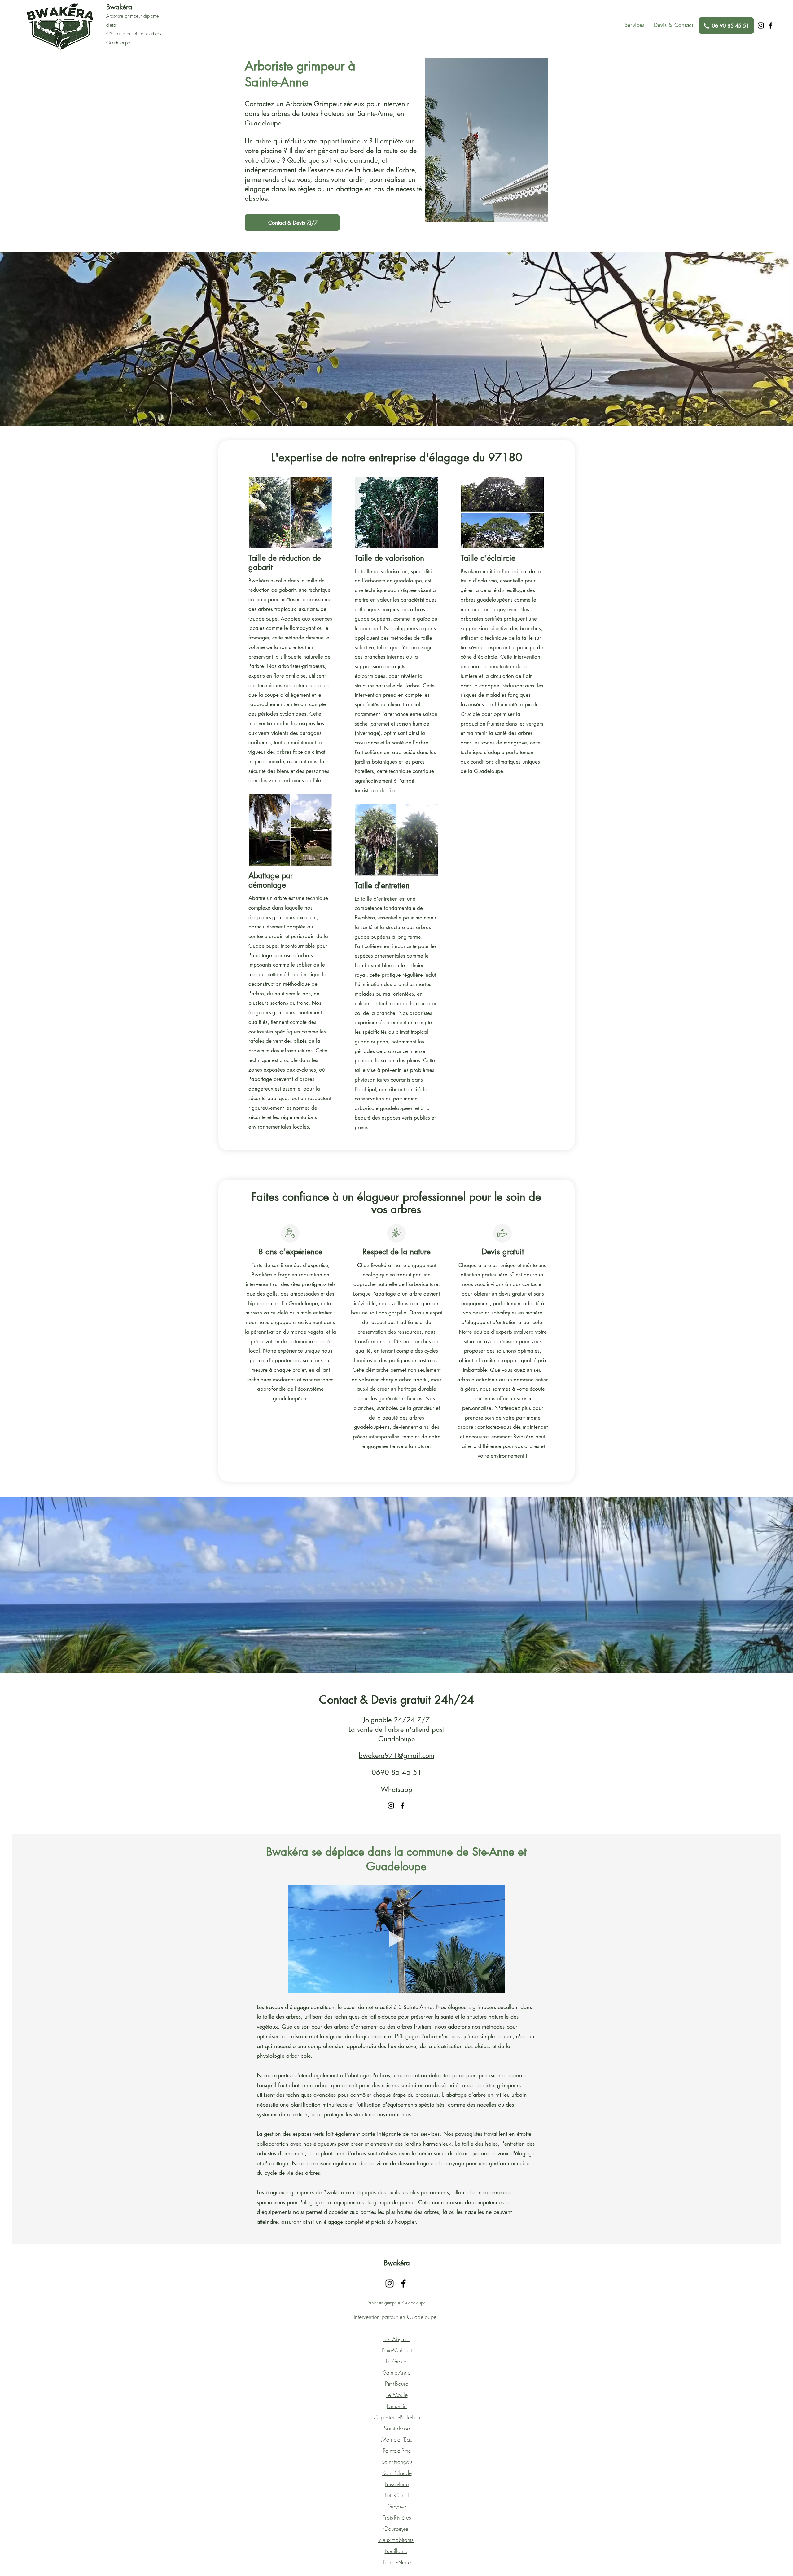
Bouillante (396, 2551)
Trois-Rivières (397, 2517)
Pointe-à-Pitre (397, 2451)
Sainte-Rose (397, 2428)
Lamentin (397, 2406)
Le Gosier (397, 2361)
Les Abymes (397, 2339)
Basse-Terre (397, 2484)
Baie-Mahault (397, 2350)
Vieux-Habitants (396, 2540)
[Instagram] (761, 25)
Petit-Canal (397, 2495)
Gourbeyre (396, 2529)
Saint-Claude (397, 2473)
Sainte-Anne (397, 2372)
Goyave (397, 2506)
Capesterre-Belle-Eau (397, 2417)
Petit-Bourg (397, 2384)
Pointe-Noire (397, 2562)
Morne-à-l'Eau (397, 2439)
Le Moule (397, 2395)
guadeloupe (408, 581)
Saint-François (397, 2462)
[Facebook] (770, 25)
